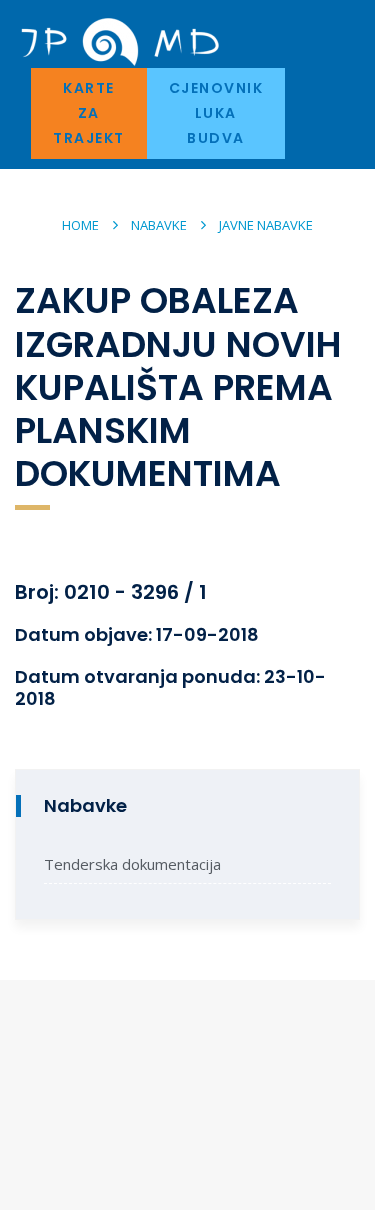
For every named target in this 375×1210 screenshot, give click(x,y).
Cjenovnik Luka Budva (216, 113)
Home (80, 225)
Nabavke (159, 225)
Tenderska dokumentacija (132, 864)
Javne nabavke (266, 225)
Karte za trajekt (89, 113)
